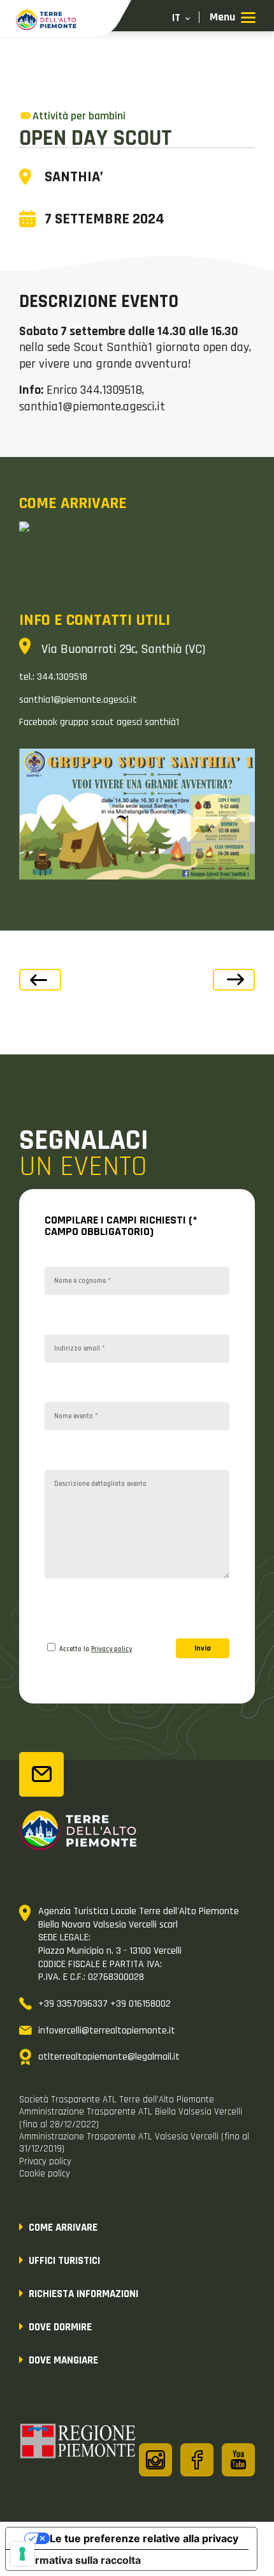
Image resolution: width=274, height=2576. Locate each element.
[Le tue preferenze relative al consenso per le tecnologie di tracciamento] (22, 2554)
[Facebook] (197, 2460)
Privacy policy (112, 1649)
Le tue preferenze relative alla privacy (144, 2538)
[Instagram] (155, 2460)
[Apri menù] (233, 18)
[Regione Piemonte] (78, 2443)
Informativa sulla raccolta (78, 2560)
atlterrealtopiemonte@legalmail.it (109, 2057)
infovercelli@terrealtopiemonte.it (107, 2031)
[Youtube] (238, 2460)
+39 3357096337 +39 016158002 (105, 2004)
